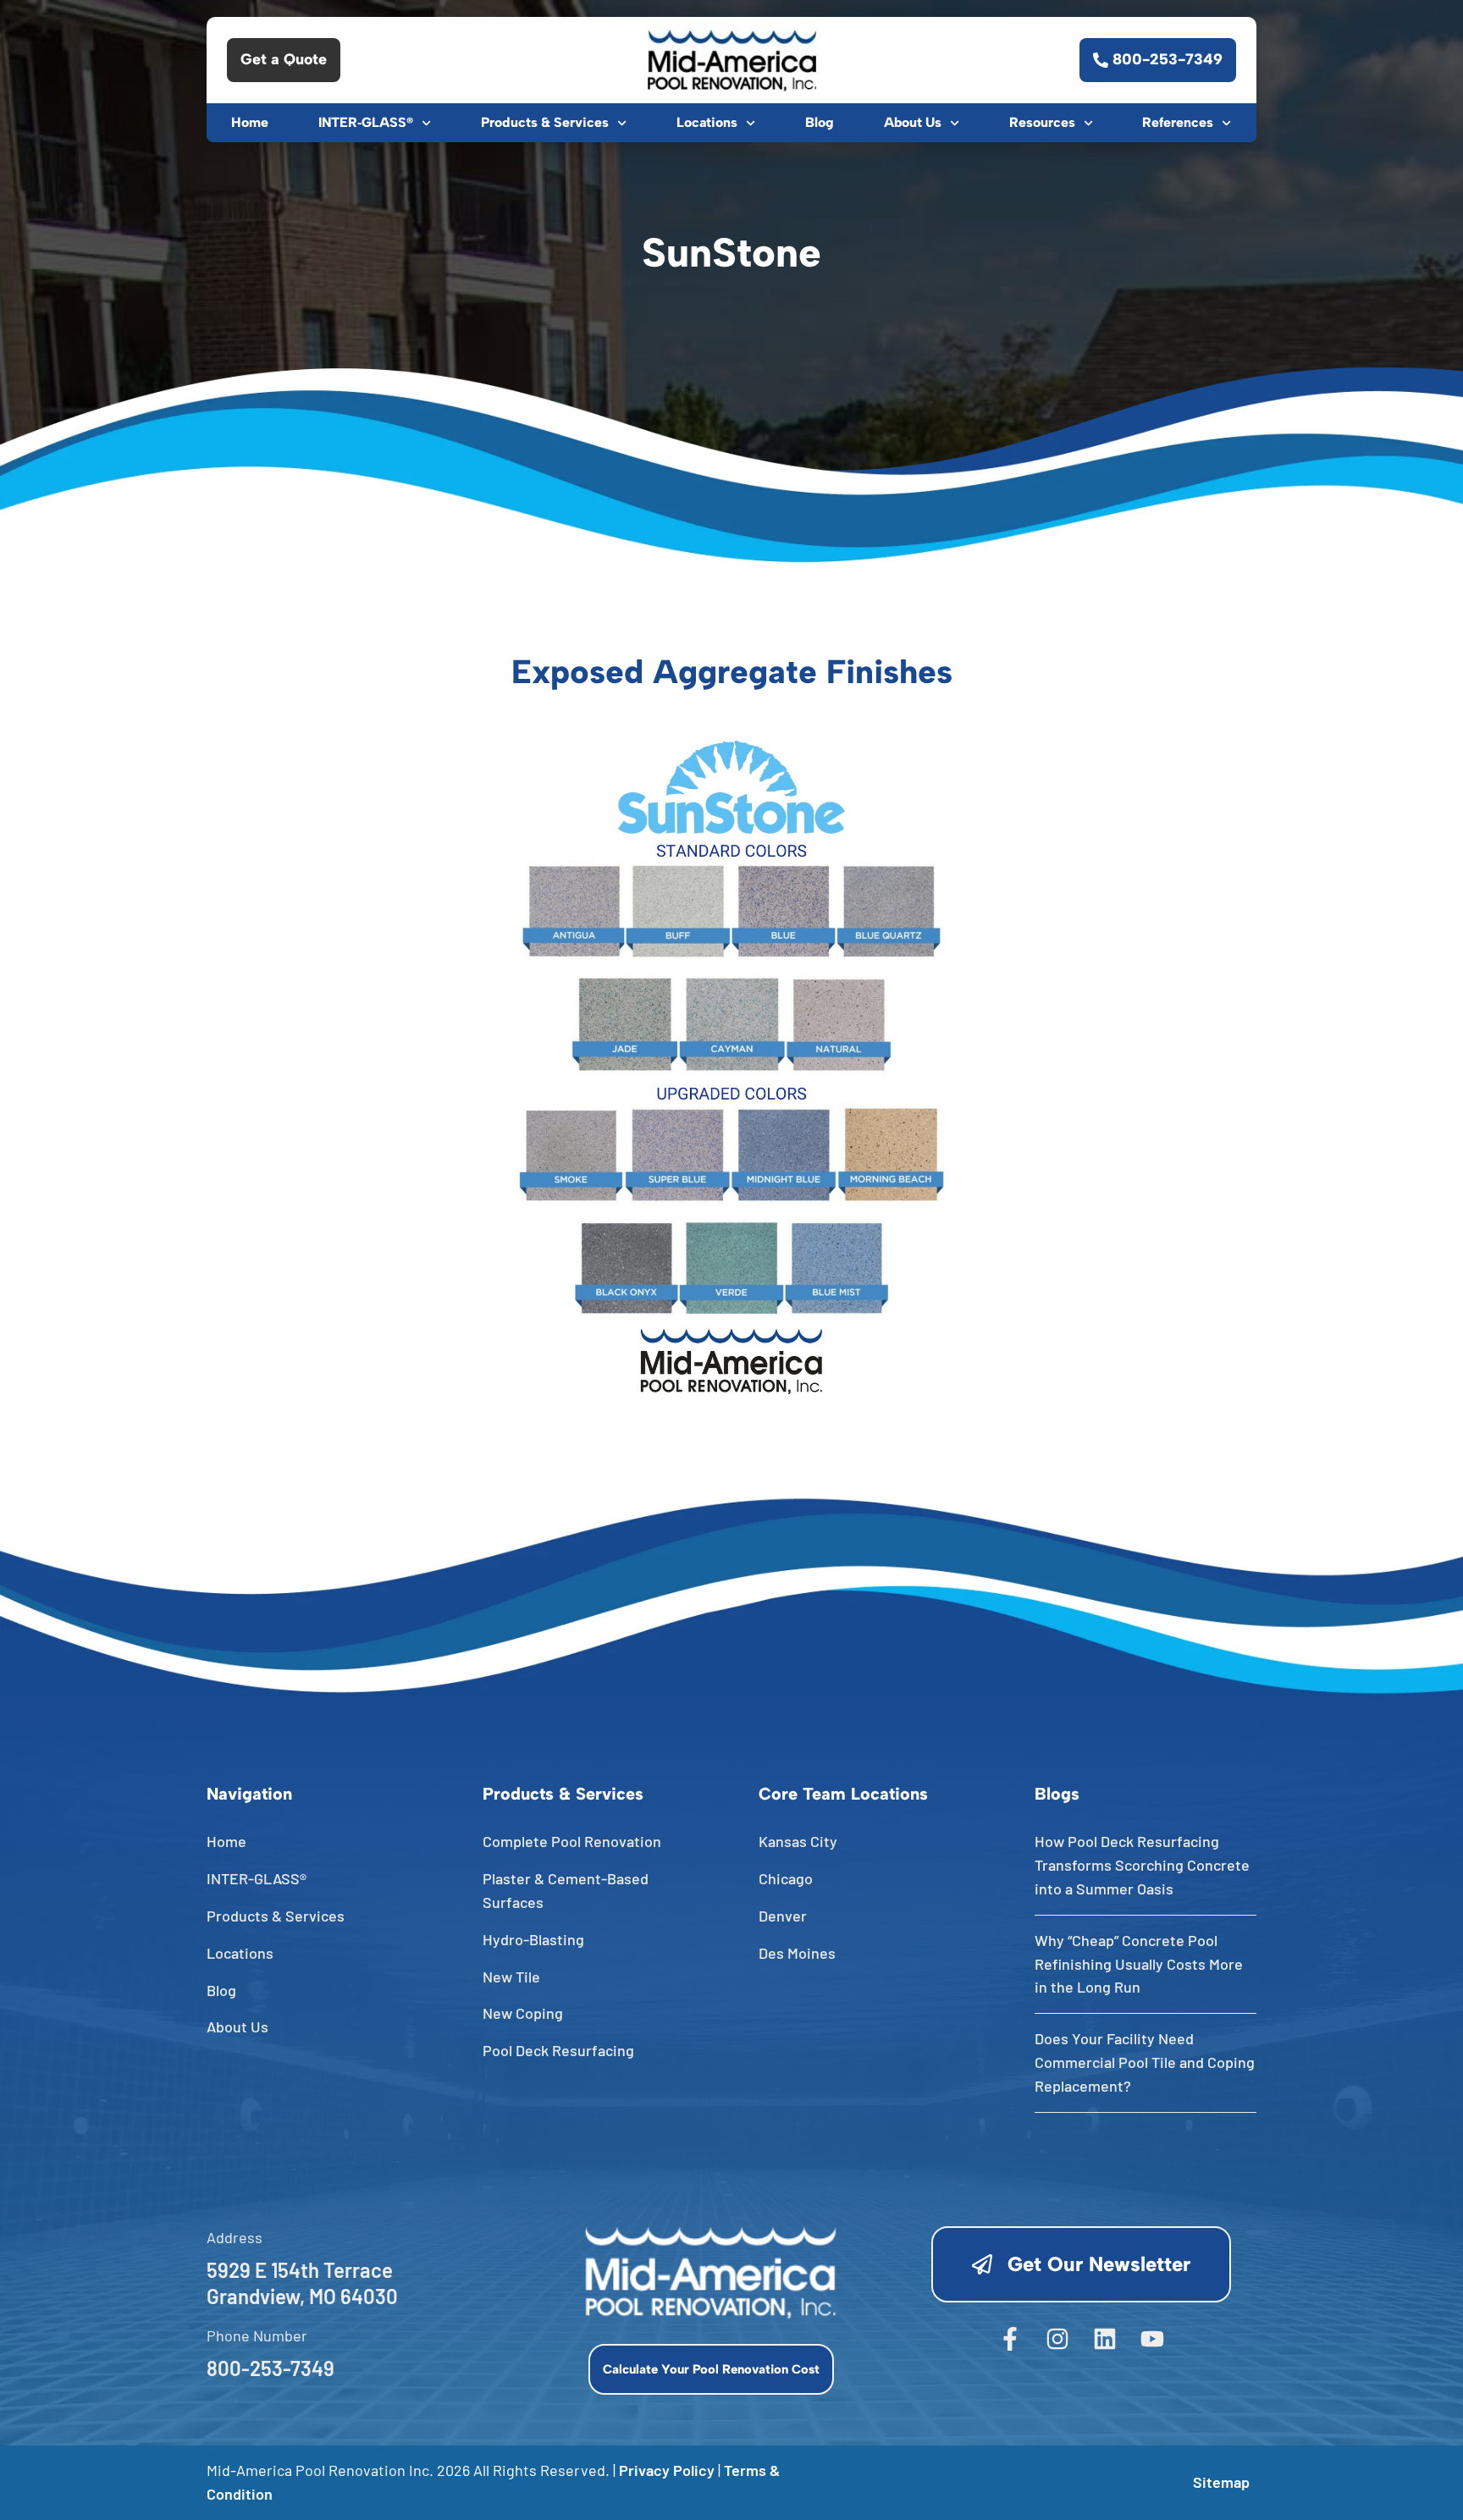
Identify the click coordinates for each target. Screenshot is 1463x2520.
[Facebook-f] (1010, 2339)
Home (250, 122)
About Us (913, 122)
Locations (707, 122)
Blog (820, 122)
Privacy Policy (667, 2470)
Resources (1042, 122)
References (1178, 122)
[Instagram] (1057, 2339)
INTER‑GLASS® (366, 122)
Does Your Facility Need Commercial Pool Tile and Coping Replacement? (1145, 2062)
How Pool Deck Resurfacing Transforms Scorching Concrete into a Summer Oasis (1142, 1865)
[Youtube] (1152, 2339)
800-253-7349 (271, 2368)
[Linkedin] (1105, 2339)
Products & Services (545, 122)
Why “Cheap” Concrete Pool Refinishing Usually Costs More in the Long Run (1139, 1964)
